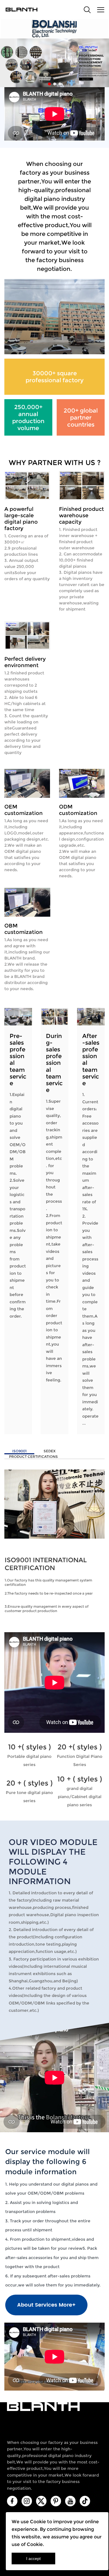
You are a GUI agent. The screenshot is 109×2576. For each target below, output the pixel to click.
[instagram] (27, 2501)
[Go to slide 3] (60, 84)
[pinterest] (56, 2501)
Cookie (38, 2522)
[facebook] (12, 2501)
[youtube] (70, 2501)
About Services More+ (46, 2305)
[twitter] (41, 2501)
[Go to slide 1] (49, 84)
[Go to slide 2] (55, 84)
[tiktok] (85, 2501)
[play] (54, 1682)
